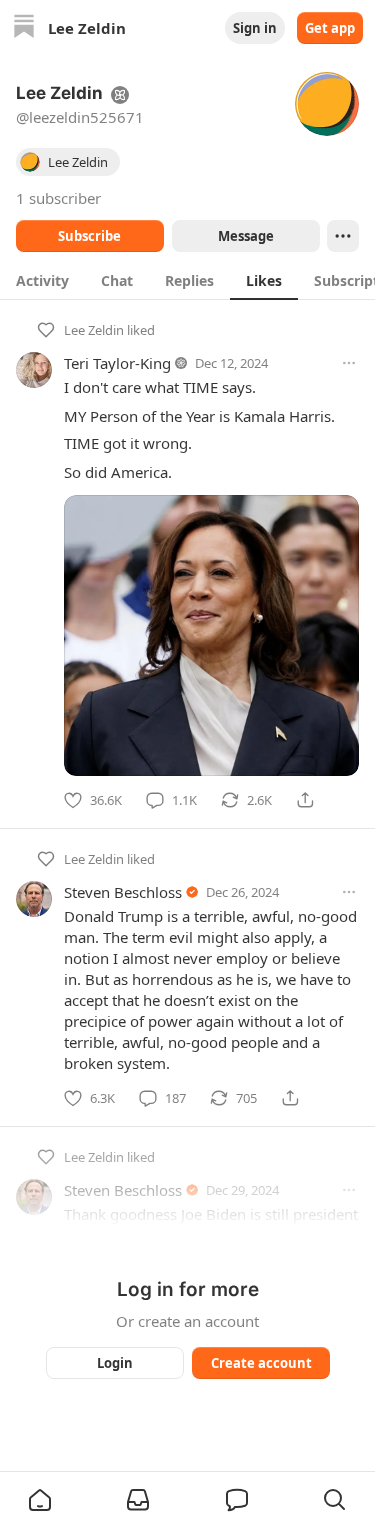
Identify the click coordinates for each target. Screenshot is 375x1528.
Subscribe (89, 236)
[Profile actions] (343, 236)
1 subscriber (58, 198)
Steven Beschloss (123, 892)
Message (245, 236)
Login (115, 1363)
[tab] (42, 280)
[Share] (305, 800)
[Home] (24, 28)
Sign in (255, 28)
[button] (40, 1500)
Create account (260, 1363)
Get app (330, 28)
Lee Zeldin (94, 330)
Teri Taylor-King (117, 363)
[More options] (349, 363)
